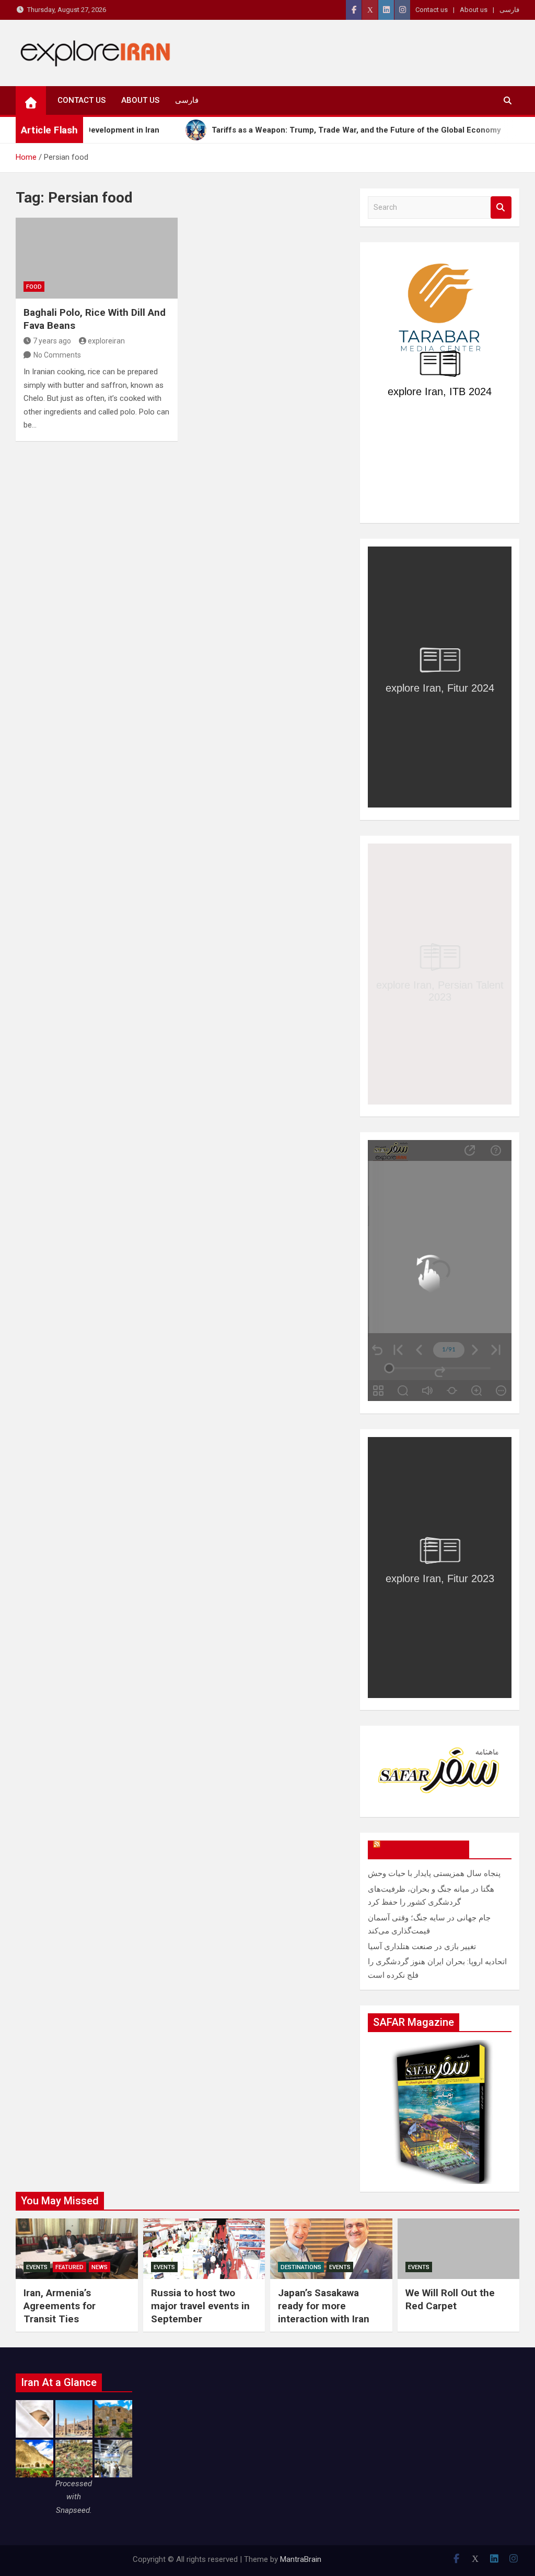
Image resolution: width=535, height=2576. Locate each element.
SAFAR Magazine (423, 1849)
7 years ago (52, 341)
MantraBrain (301, 2559)
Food (34, 287)
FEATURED (69, 2267)
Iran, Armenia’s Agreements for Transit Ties (60, 2306)
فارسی (509, 10)
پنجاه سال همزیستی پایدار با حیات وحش (434, 1873)
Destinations (301, 2267)
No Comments (57, 355)
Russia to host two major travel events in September (200, 2306)
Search (501, 207)
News (100, 2267)
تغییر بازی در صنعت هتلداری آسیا (422, 1946)
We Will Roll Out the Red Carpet (450, 2299)
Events (37, 2267)
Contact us (432, 10)
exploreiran (106, 341)
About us (474, 10)
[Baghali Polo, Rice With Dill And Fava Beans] (97, 258)
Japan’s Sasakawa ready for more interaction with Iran (324, 2306)
